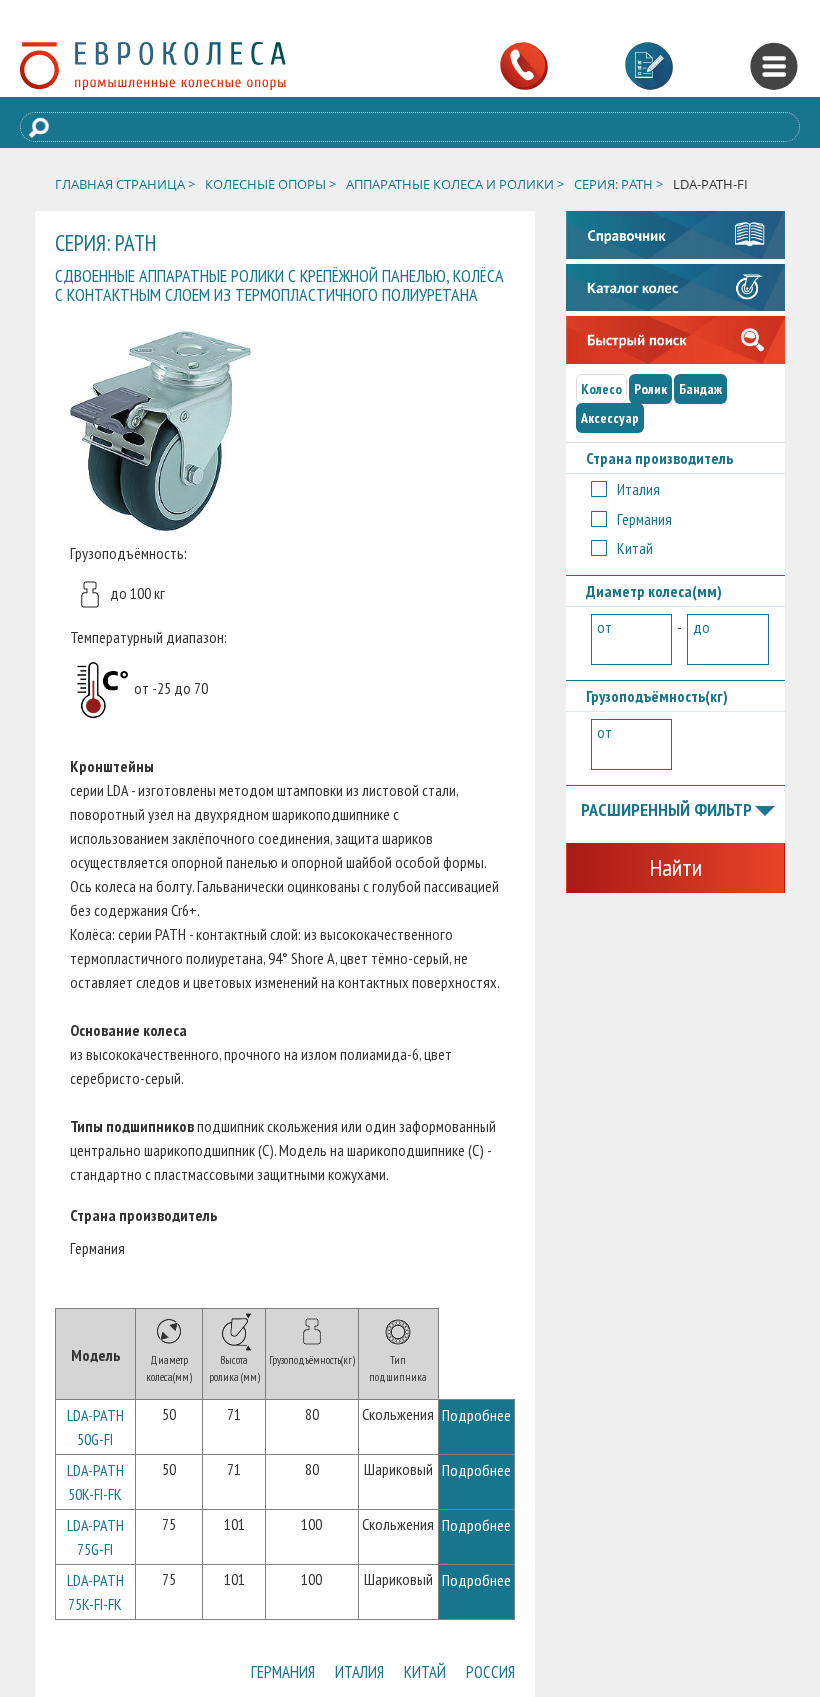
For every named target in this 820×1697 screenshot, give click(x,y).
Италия (322, 1676)
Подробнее (476, 1415)
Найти (675, 867)
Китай (403, 1676)
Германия (226, 1676)
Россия (483, 1676)
